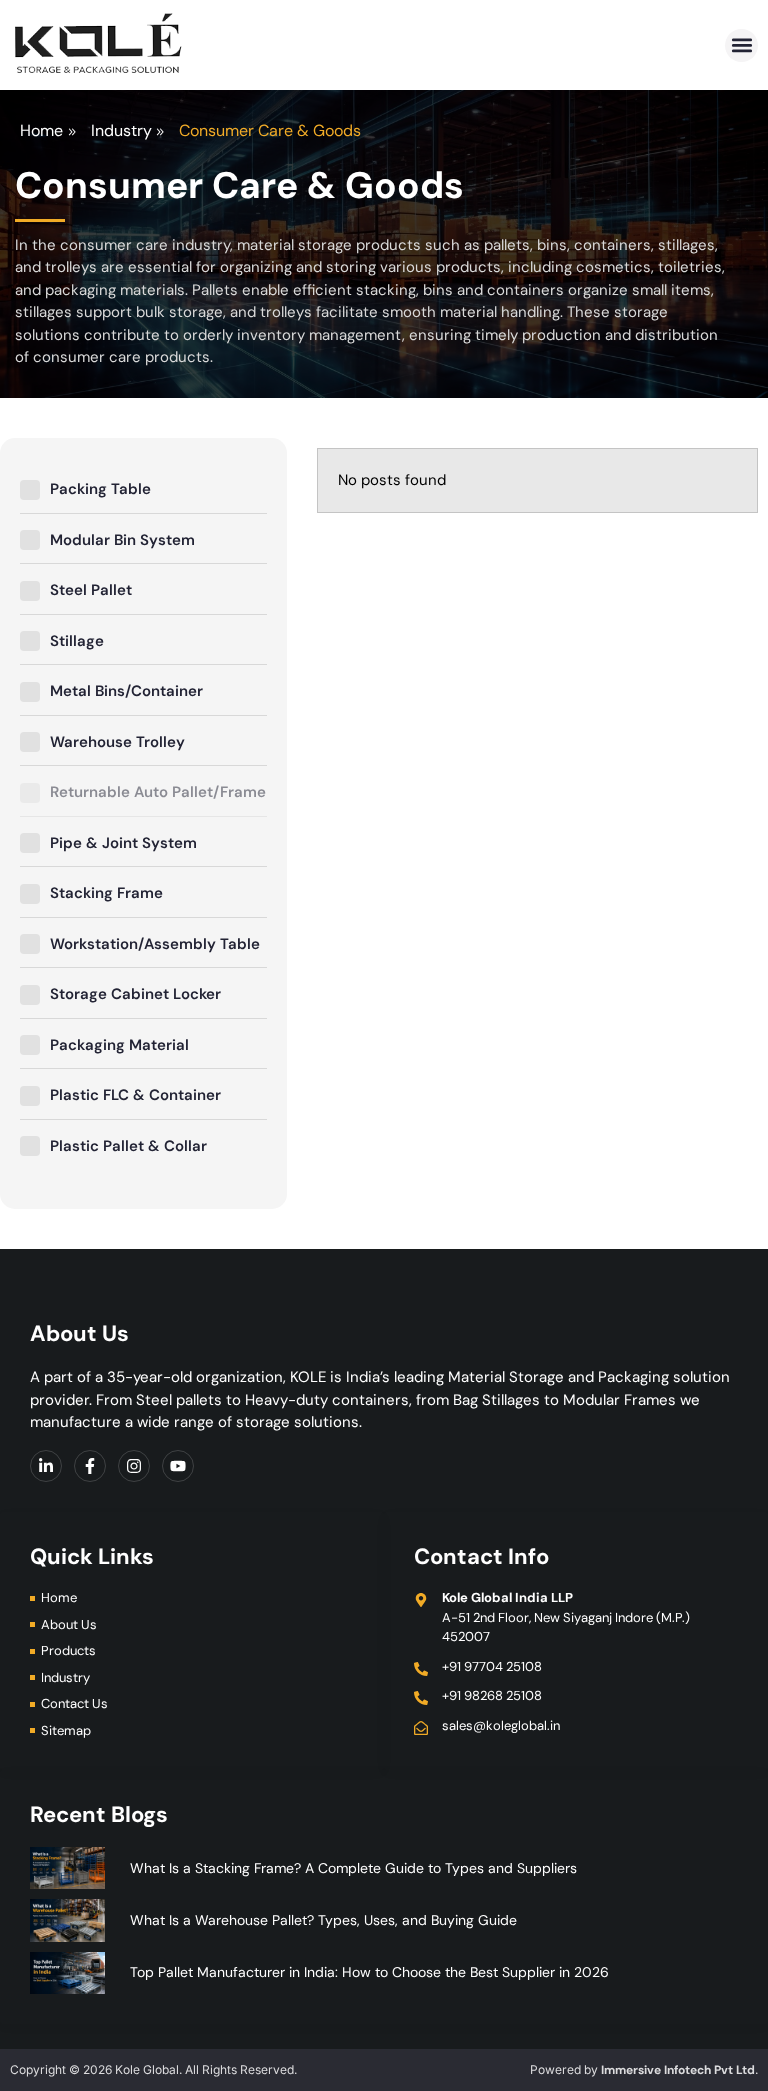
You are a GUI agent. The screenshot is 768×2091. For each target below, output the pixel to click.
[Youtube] (178, 1466)
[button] (741, 45)
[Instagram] (134, 1466)
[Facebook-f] (90, 1466)
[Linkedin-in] (46, 1466)
